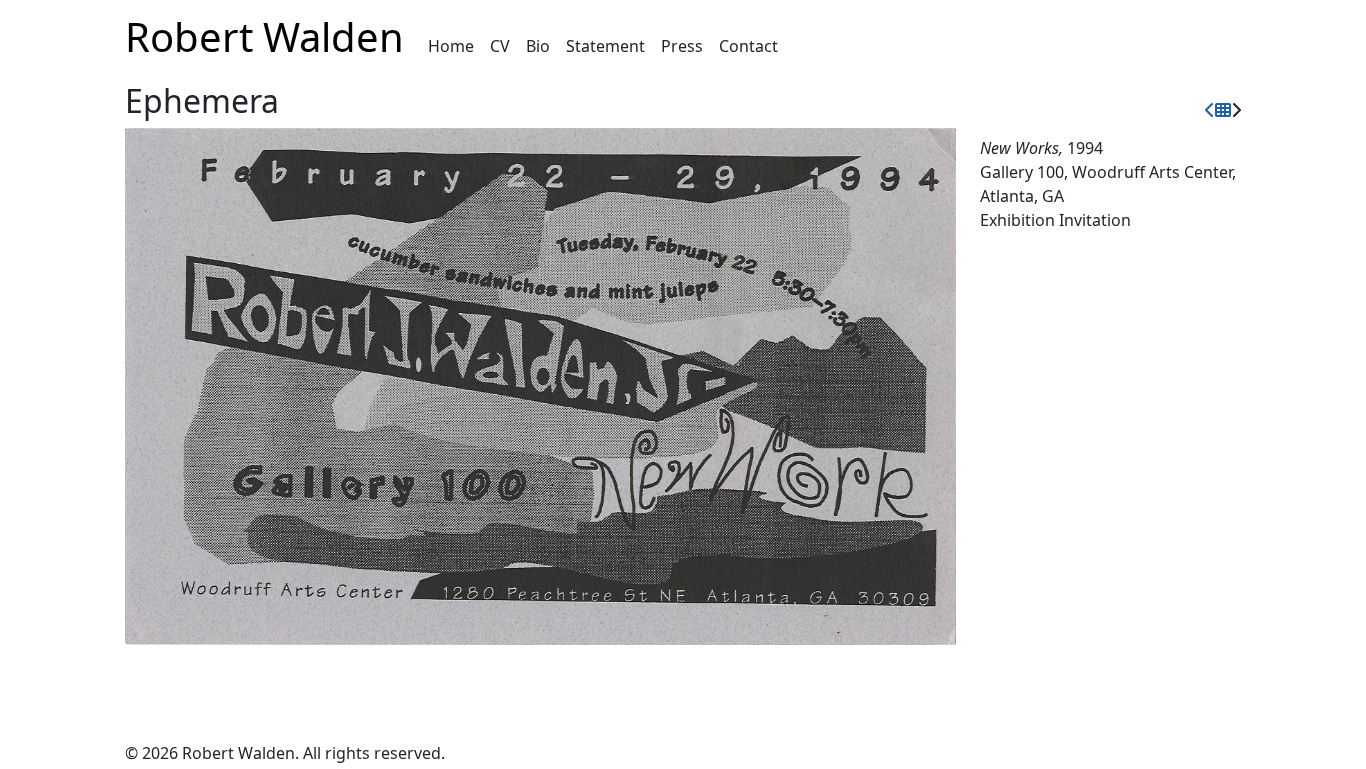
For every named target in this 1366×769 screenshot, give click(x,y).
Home (451, 46)
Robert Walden (264, 36)
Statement (605, 46)
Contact (748, 46)
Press (682, 46)
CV (500, 46)
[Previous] (1210, 110)
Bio (538, 46)
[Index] (1223, 110)
